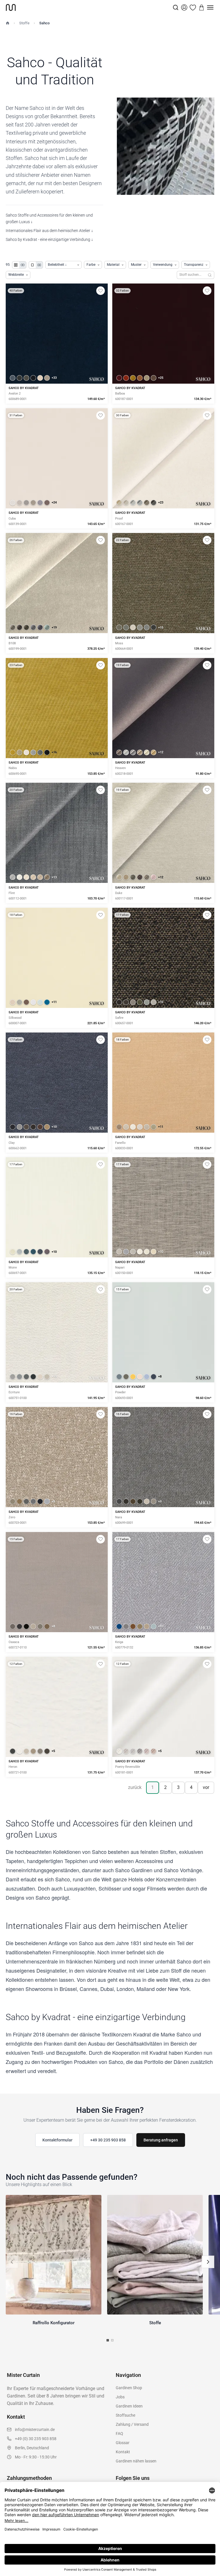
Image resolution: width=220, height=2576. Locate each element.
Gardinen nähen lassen (136, 2461)
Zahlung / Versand (132, 2424)
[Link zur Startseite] (89, 7)
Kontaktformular (57, 2140)
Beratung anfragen (161, 2140)
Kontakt (123, 2452)
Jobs (120, 2397)
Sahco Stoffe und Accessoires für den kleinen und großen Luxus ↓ (49, 218)
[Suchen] (210, 275)
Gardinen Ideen (129, 2406)
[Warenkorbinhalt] (202, 7)
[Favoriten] (193, 7)
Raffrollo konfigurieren (163, 728)
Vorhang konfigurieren (57, 977)
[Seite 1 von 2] (108, 2340)
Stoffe (24, 23)
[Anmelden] (184, 7)
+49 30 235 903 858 (108, 2140)
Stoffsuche (125, 2415)
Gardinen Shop (129, 2388)
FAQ (119, 2434)
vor (206, 1787)
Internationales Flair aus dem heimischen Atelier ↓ (49, 231)
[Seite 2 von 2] (112, 2340)
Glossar (123, 2443)
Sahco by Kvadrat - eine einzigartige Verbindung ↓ (49, 239)
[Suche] (176, 7)
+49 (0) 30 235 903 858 (36, 2439)
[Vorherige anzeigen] (12, 2262)
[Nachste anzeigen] (208, 2262)
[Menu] (210, 7)
